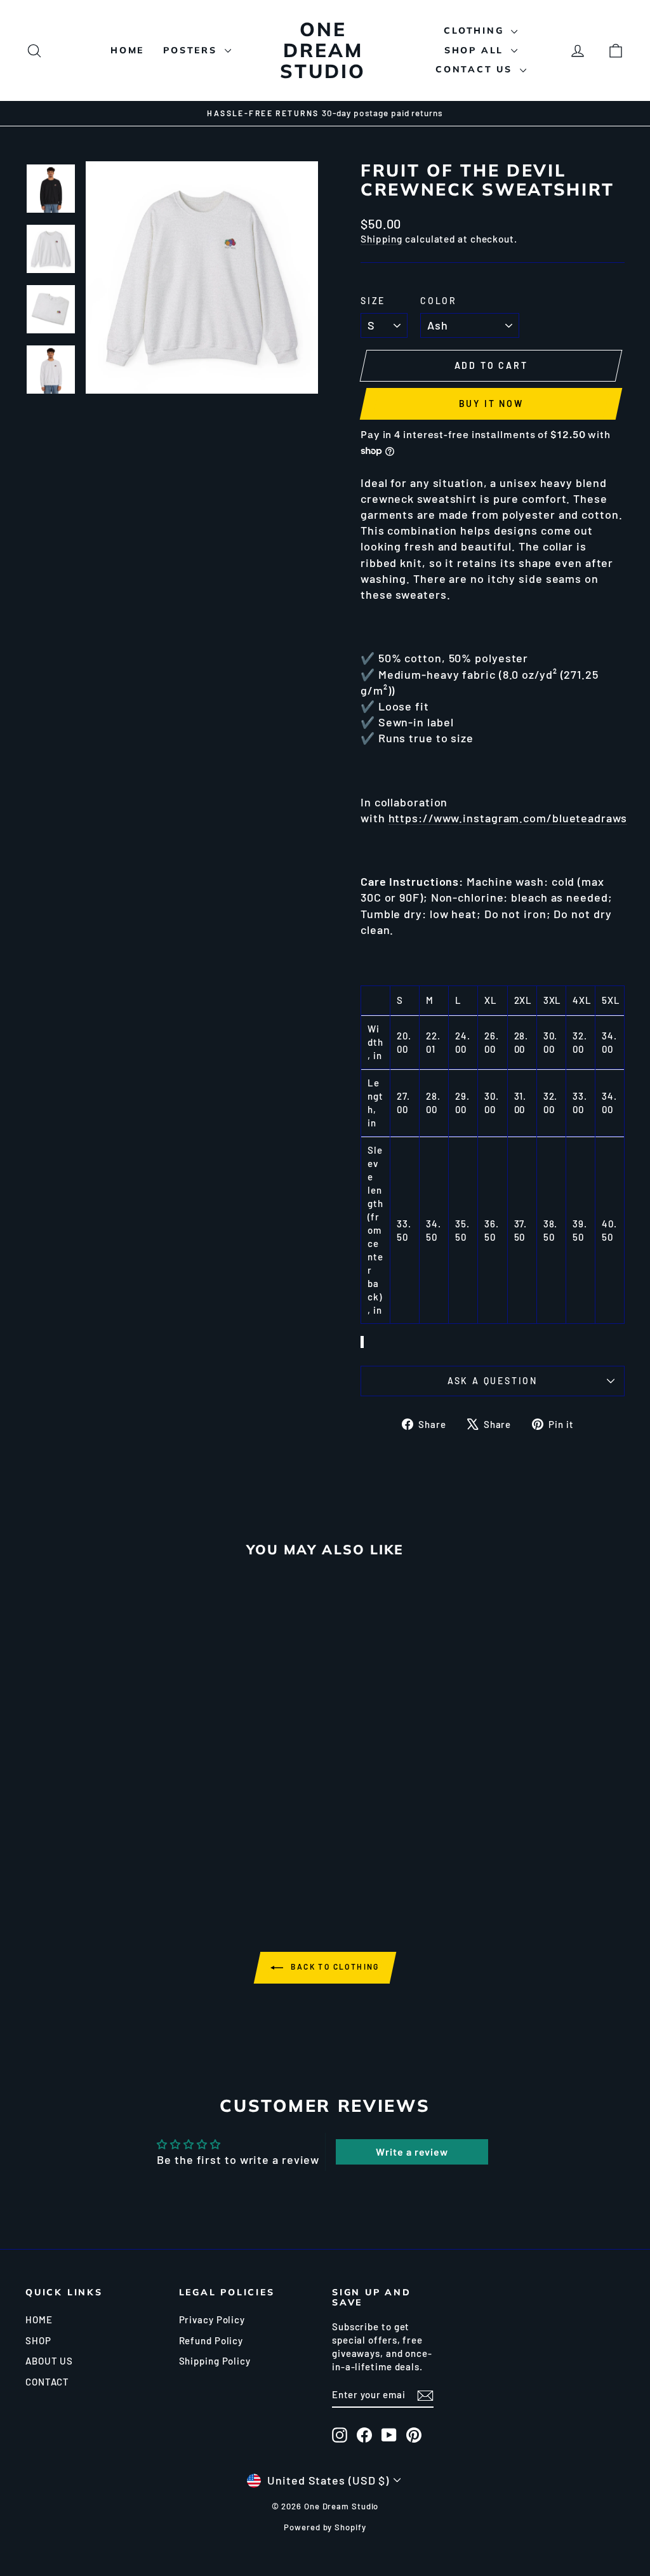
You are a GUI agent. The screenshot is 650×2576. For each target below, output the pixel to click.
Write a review (412, 2152)
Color (439, 301)
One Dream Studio (323, 50)
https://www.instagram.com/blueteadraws (508, 818)
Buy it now (491, 404)
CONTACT (47, 2382)
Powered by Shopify (325, 2527)
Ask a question (493, 1381)
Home (127, 50)
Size (373, 301)
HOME (39, 2319)
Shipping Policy (215, 2361)
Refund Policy (211, 2340)
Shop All (476, 50)
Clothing (476, 30)
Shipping (381, 239)
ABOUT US (49, 2361)
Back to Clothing (334, 1966)
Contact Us (476, 69)
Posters (192, 50)
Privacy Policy (212, 2319)
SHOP (38, 2340)
